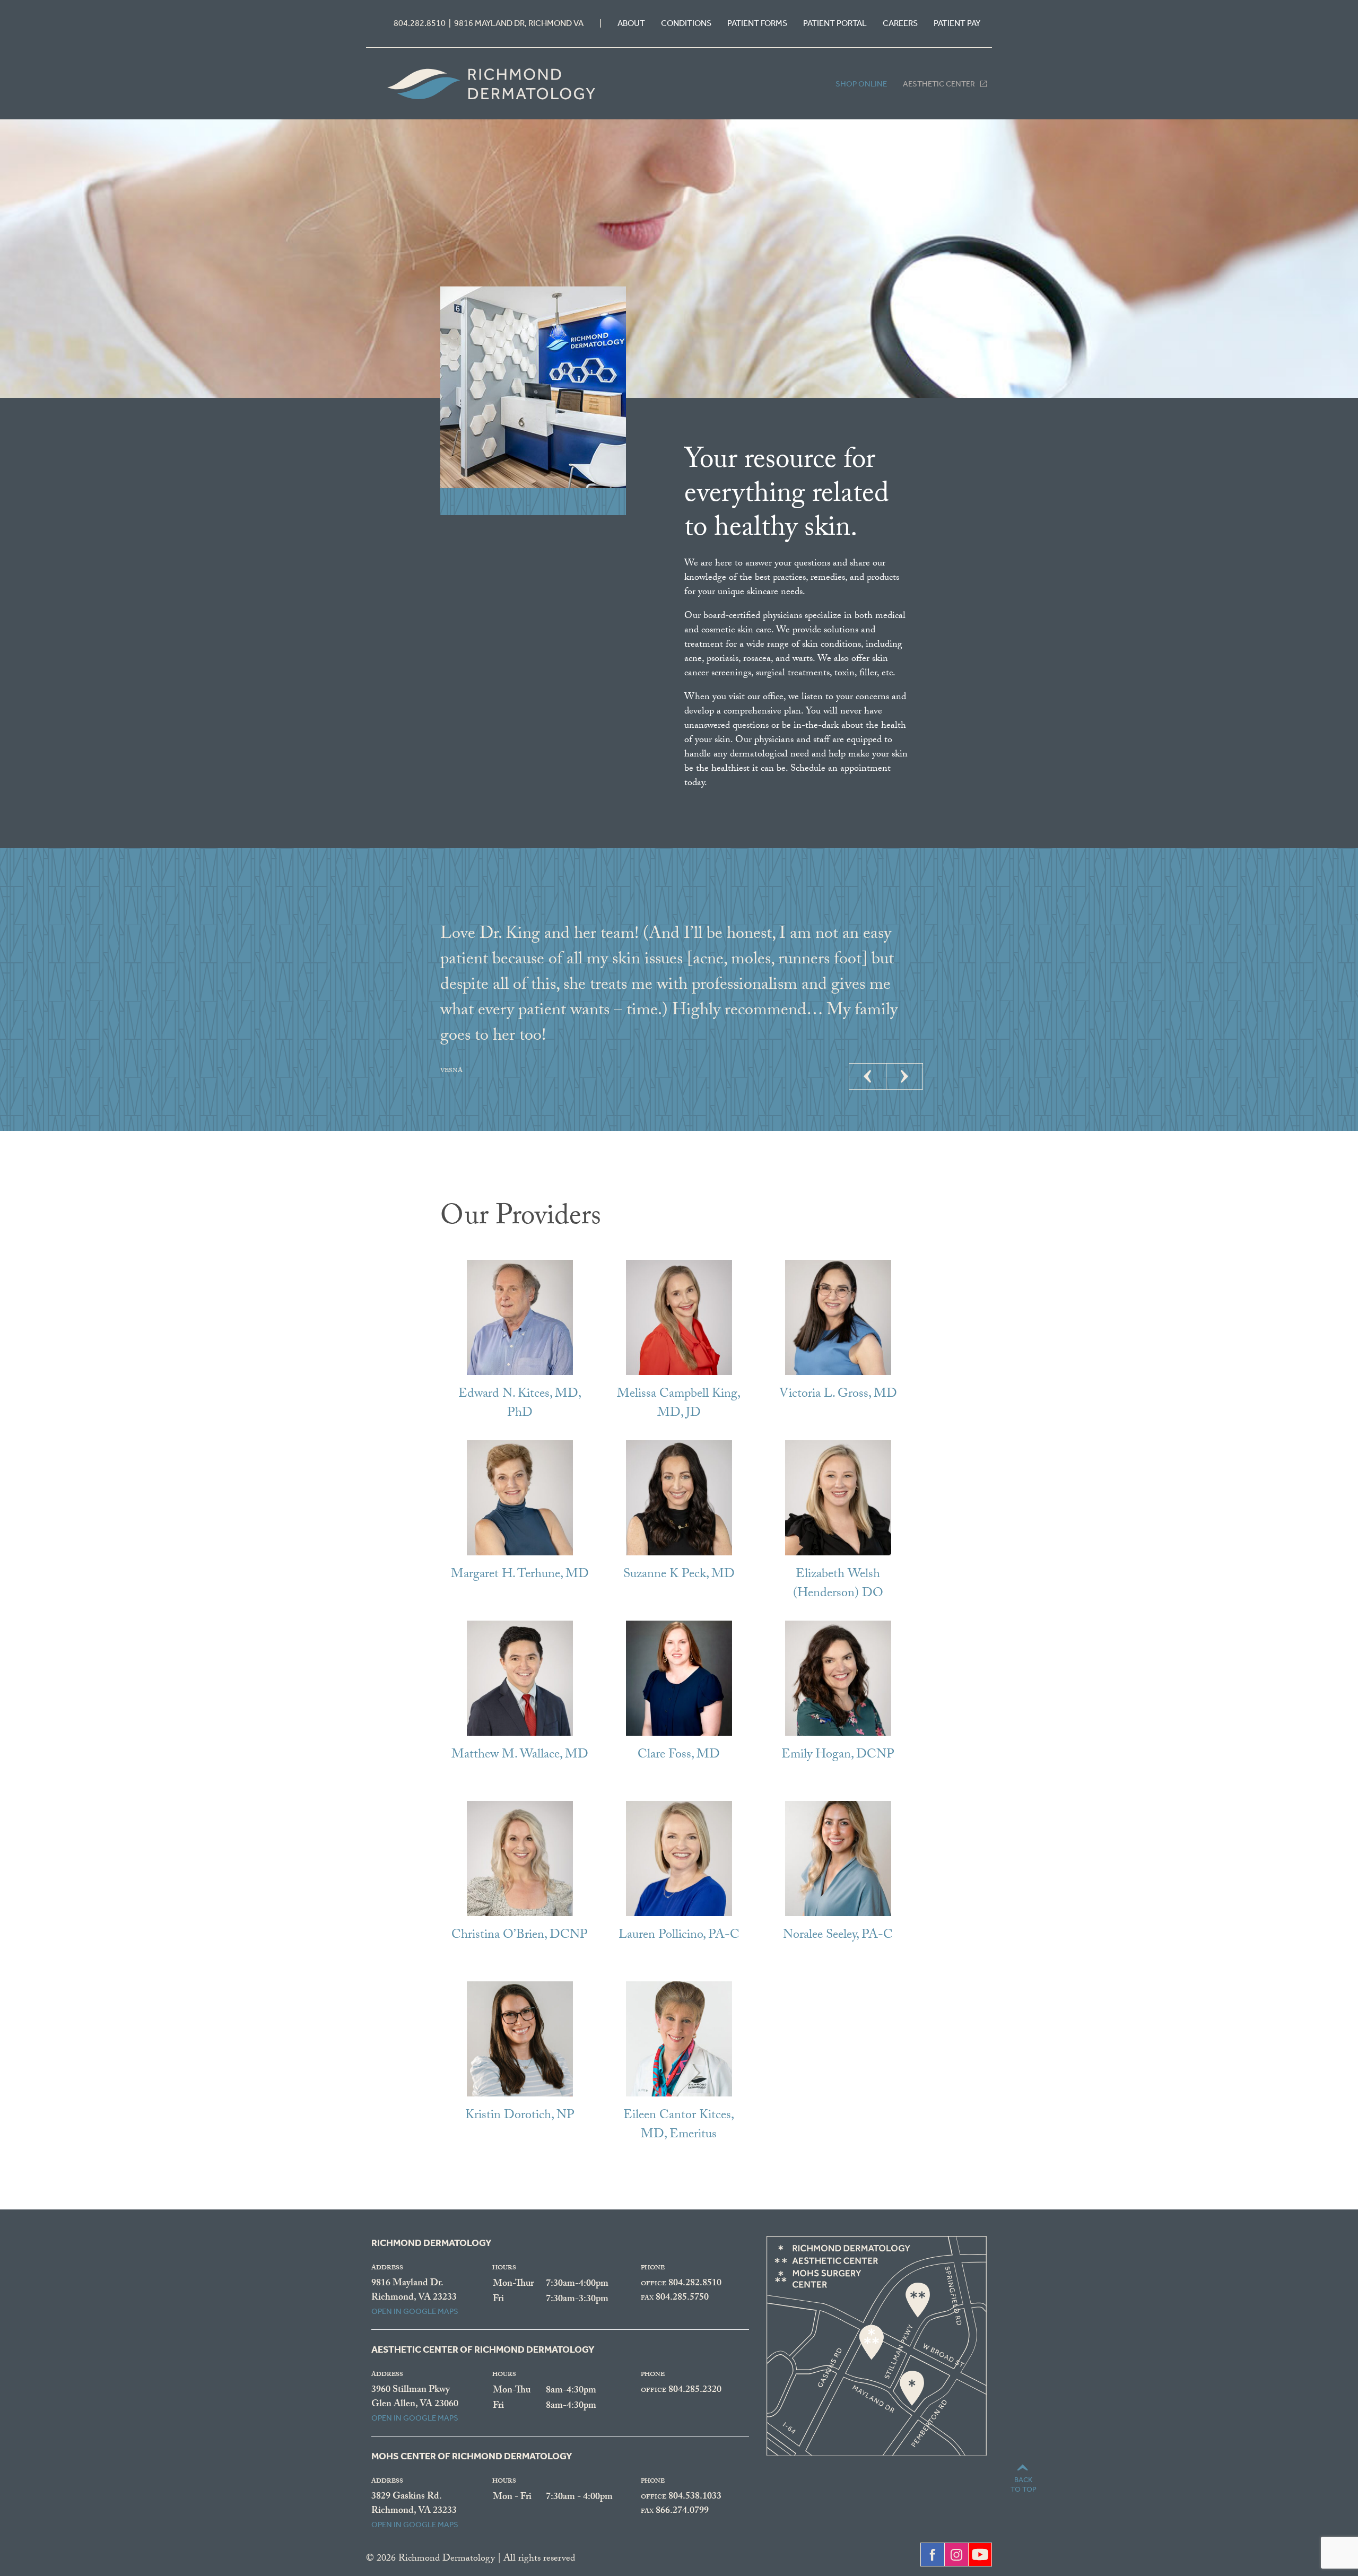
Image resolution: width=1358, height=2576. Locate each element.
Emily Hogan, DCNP (838, 1756)
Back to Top (1024, 2484)
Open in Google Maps (415, 2311)
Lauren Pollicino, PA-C (679, 1936)
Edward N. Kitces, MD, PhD (520, 1404)
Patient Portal (835, 23)
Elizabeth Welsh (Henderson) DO (838, 1585)
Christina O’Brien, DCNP (520, 1936)
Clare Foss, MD (679, 1756)
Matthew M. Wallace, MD (520, 1756)
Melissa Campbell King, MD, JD (679, 1404)
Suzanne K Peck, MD (679, 1575)
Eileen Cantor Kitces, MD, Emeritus (679, 2126)
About (631, 23)
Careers (900, 23)
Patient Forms (757, 23)
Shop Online (861, 84)
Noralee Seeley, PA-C (838, 1936)
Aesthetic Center (939, 84)
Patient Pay (957, 23)
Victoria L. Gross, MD (838, 1395)
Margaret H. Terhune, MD (520, 1575)
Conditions (686, 23)
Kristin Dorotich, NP (520, 2116)
